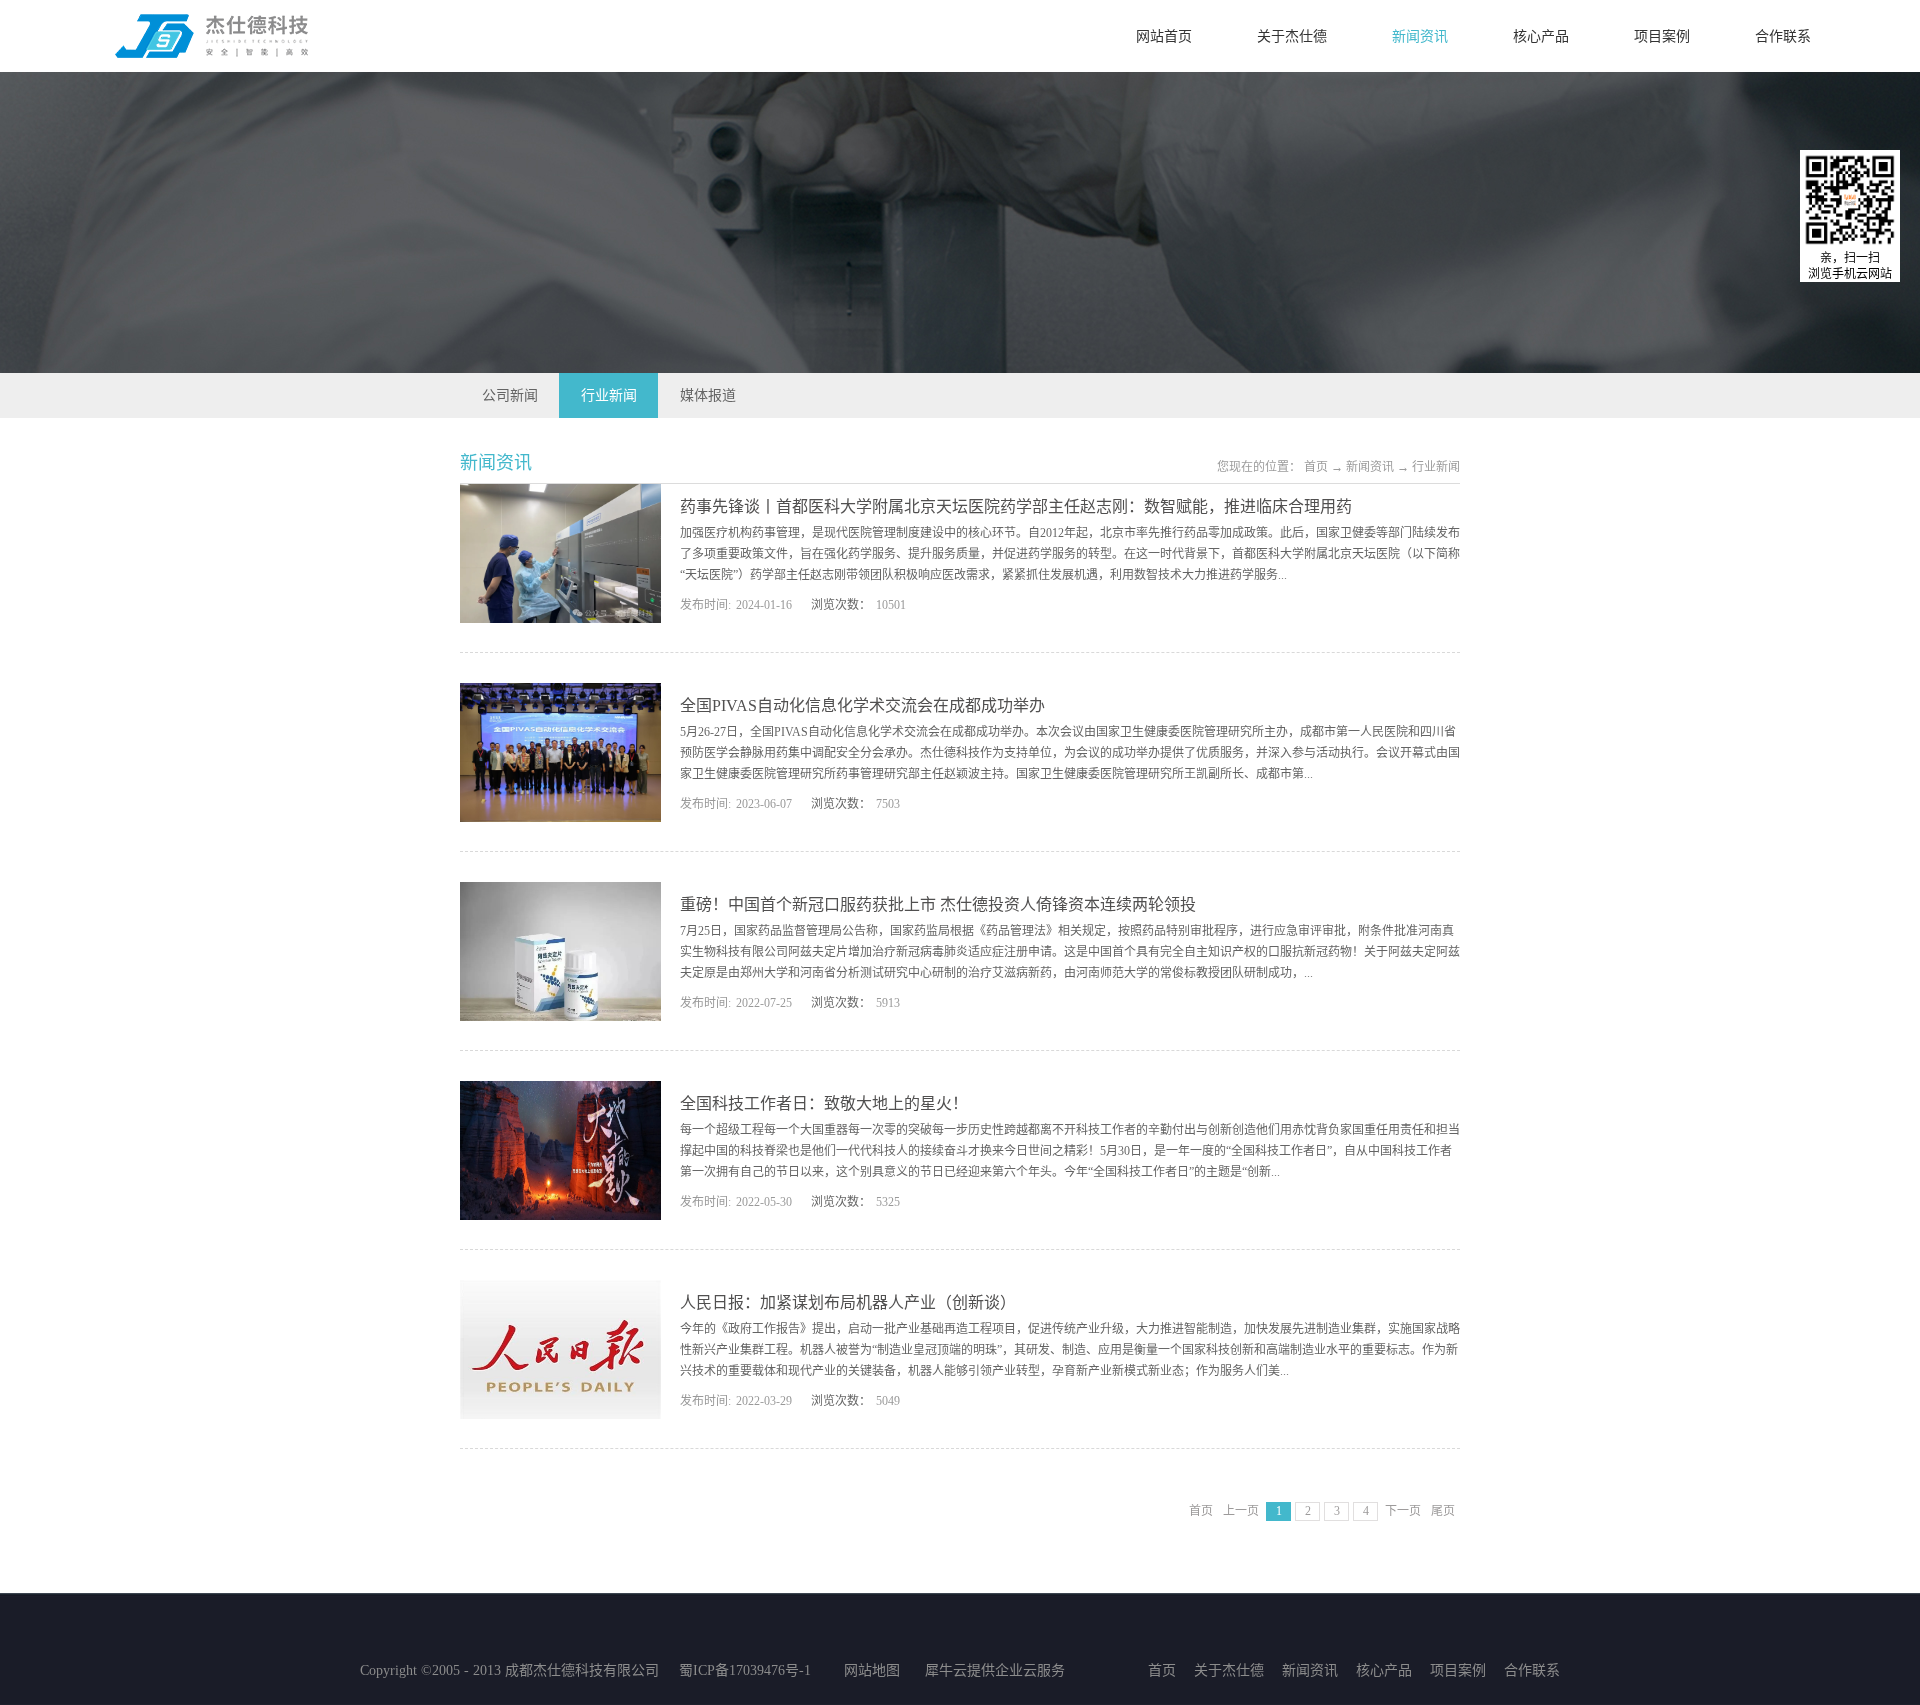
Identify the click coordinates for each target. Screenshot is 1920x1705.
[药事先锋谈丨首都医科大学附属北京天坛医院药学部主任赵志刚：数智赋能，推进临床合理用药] (560, 496)
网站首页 (1164, 36)
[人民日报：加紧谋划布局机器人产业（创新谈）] (560, 1292)
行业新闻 (1436, 467)
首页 (1201, 1511)
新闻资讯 (1370, 467)
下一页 (1403, 1511)
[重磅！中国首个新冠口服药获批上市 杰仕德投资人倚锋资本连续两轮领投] (560, 894)
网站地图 (868, 1670)
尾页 (1443, 1511)
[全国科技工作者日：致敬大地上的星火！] (560, 1093)
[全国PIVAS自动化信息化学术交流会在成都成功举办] (560, 695)
